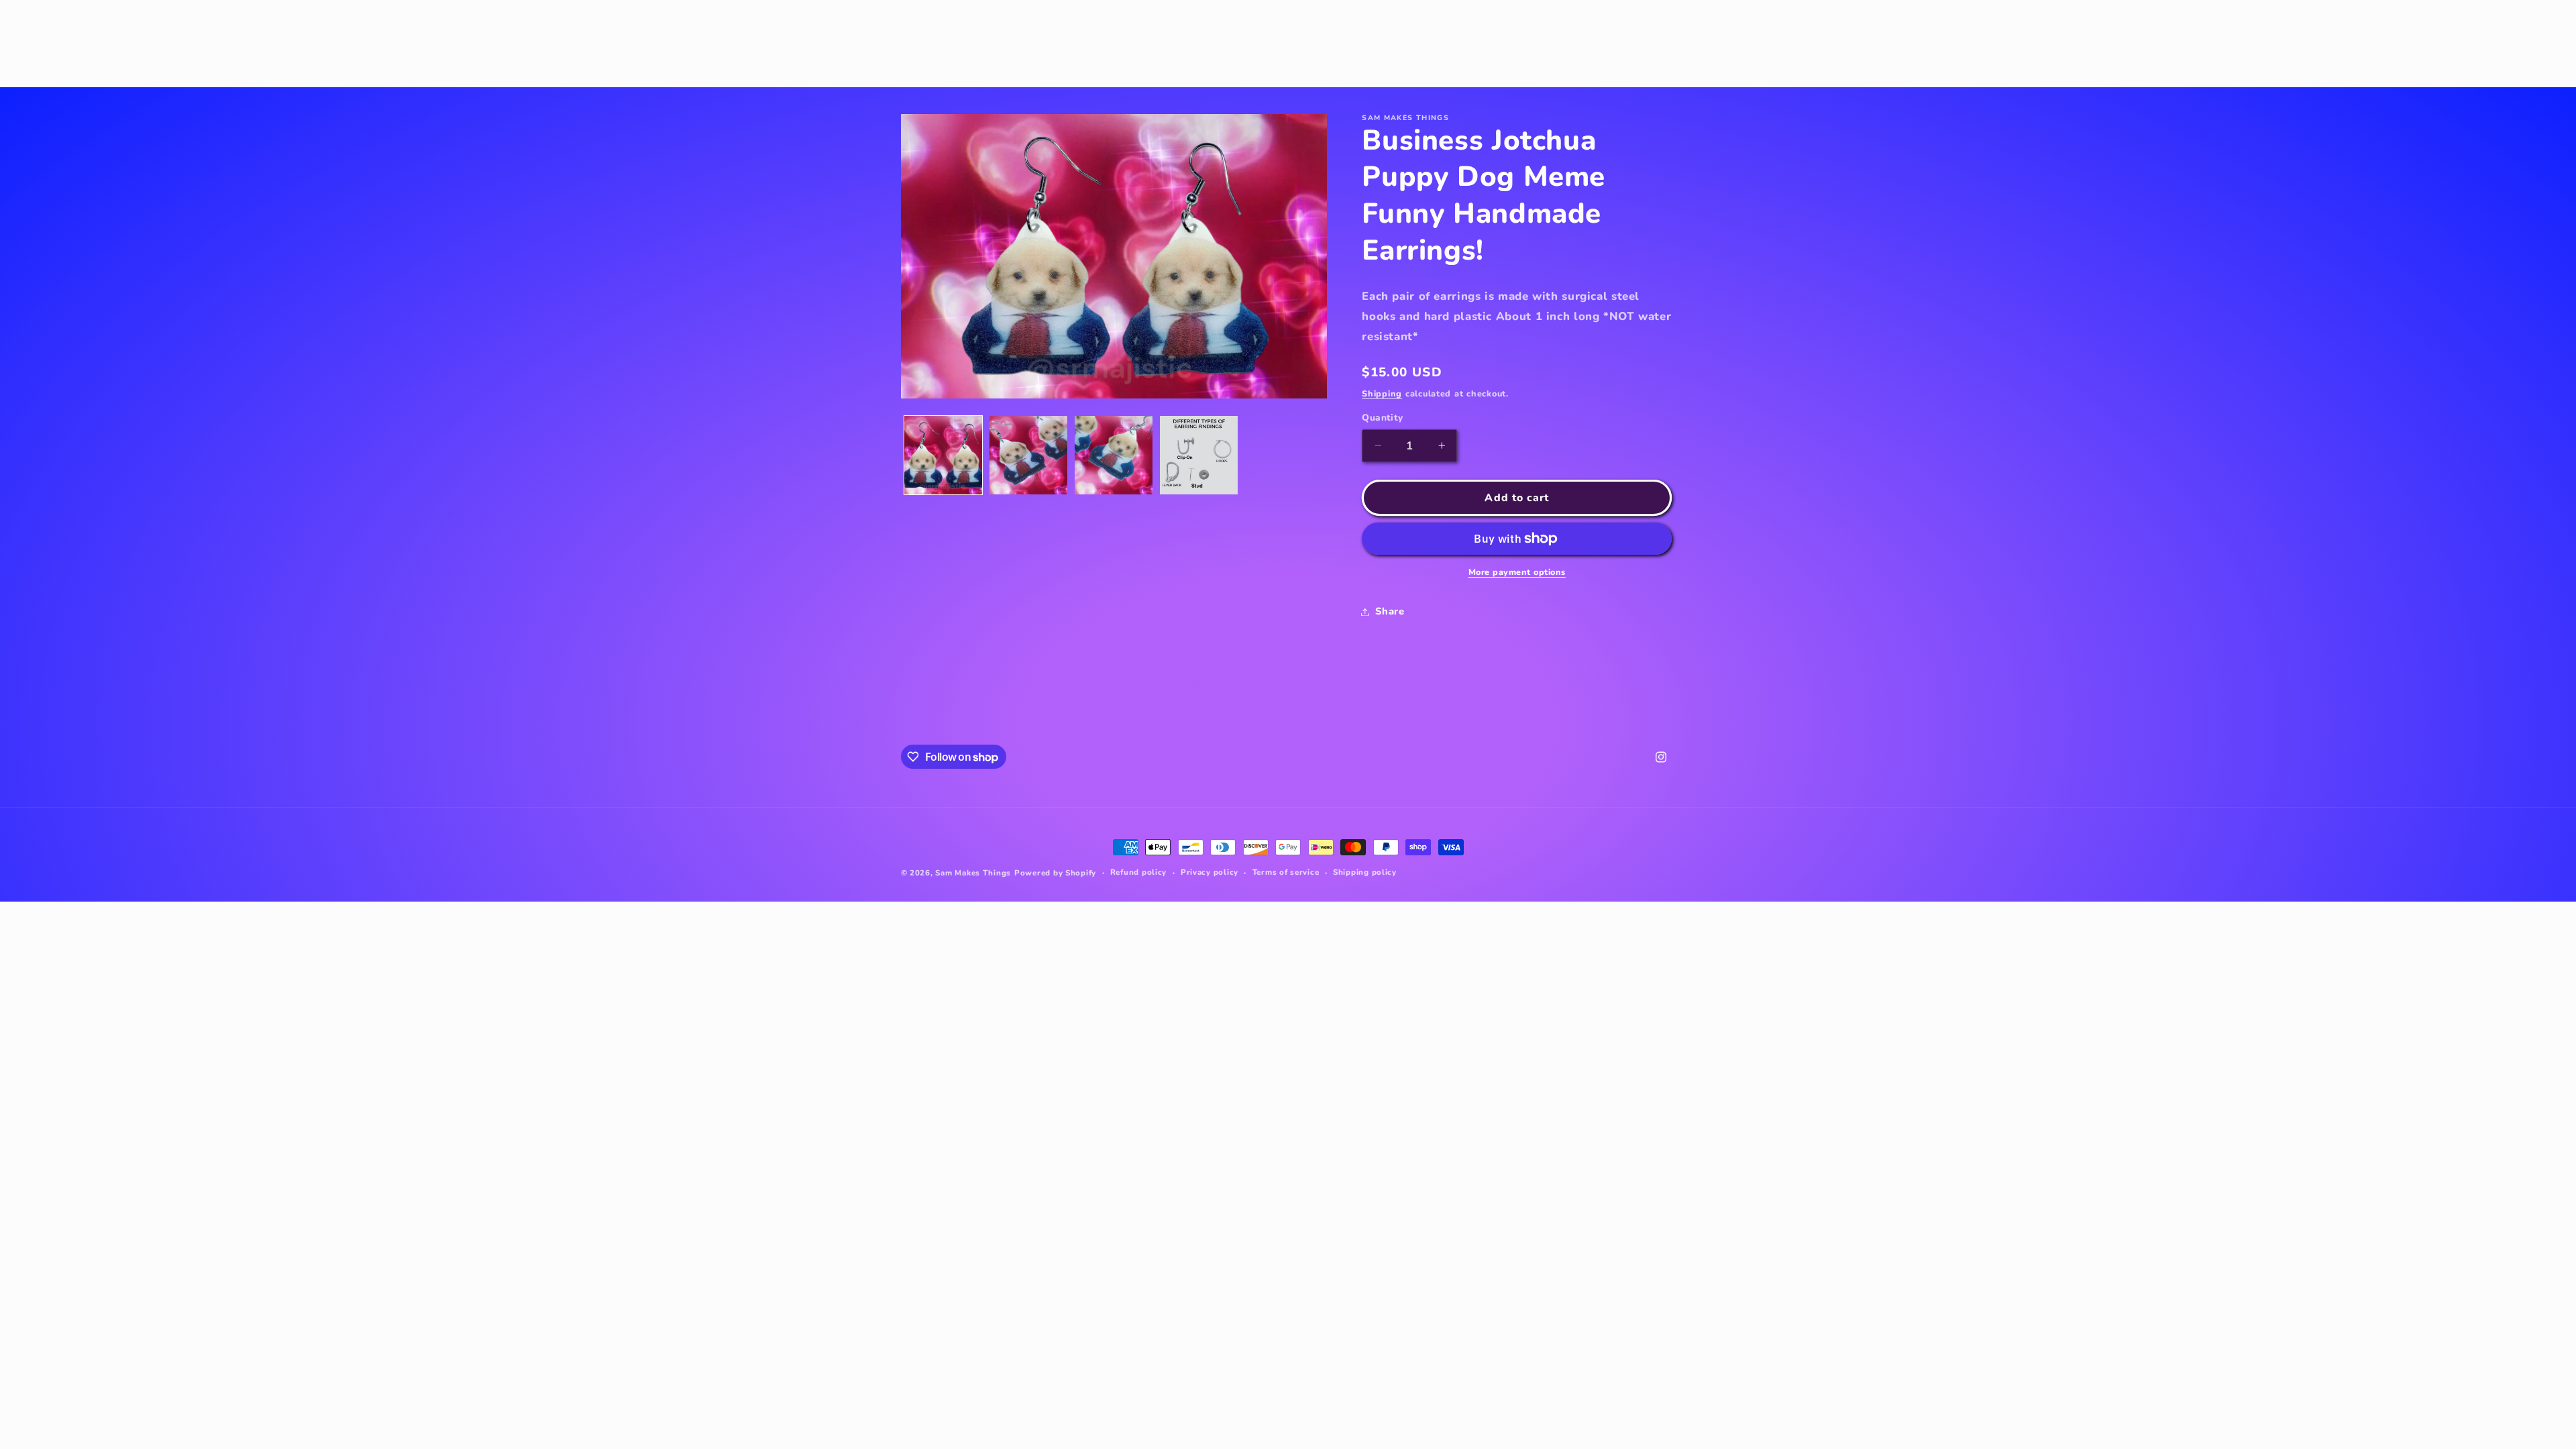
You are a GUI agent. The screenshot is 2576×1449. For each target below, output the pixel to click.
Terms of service (1286, 872)
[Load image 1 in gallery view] (944, 455)
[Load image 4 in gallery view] (1199, 455)
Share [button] (1390, 611)
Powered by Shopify (1055, 873)
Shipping (1382, 393)
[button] (916, 26)
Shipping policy (1365, 872)
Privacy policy (1210, 872)
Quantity (1382, 418)
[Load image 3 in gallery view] (1114, 455)
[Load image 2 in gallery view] (1029, 455)
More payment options (1517, 572)
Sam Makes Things (973, 873)
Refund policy (1139, 872)
